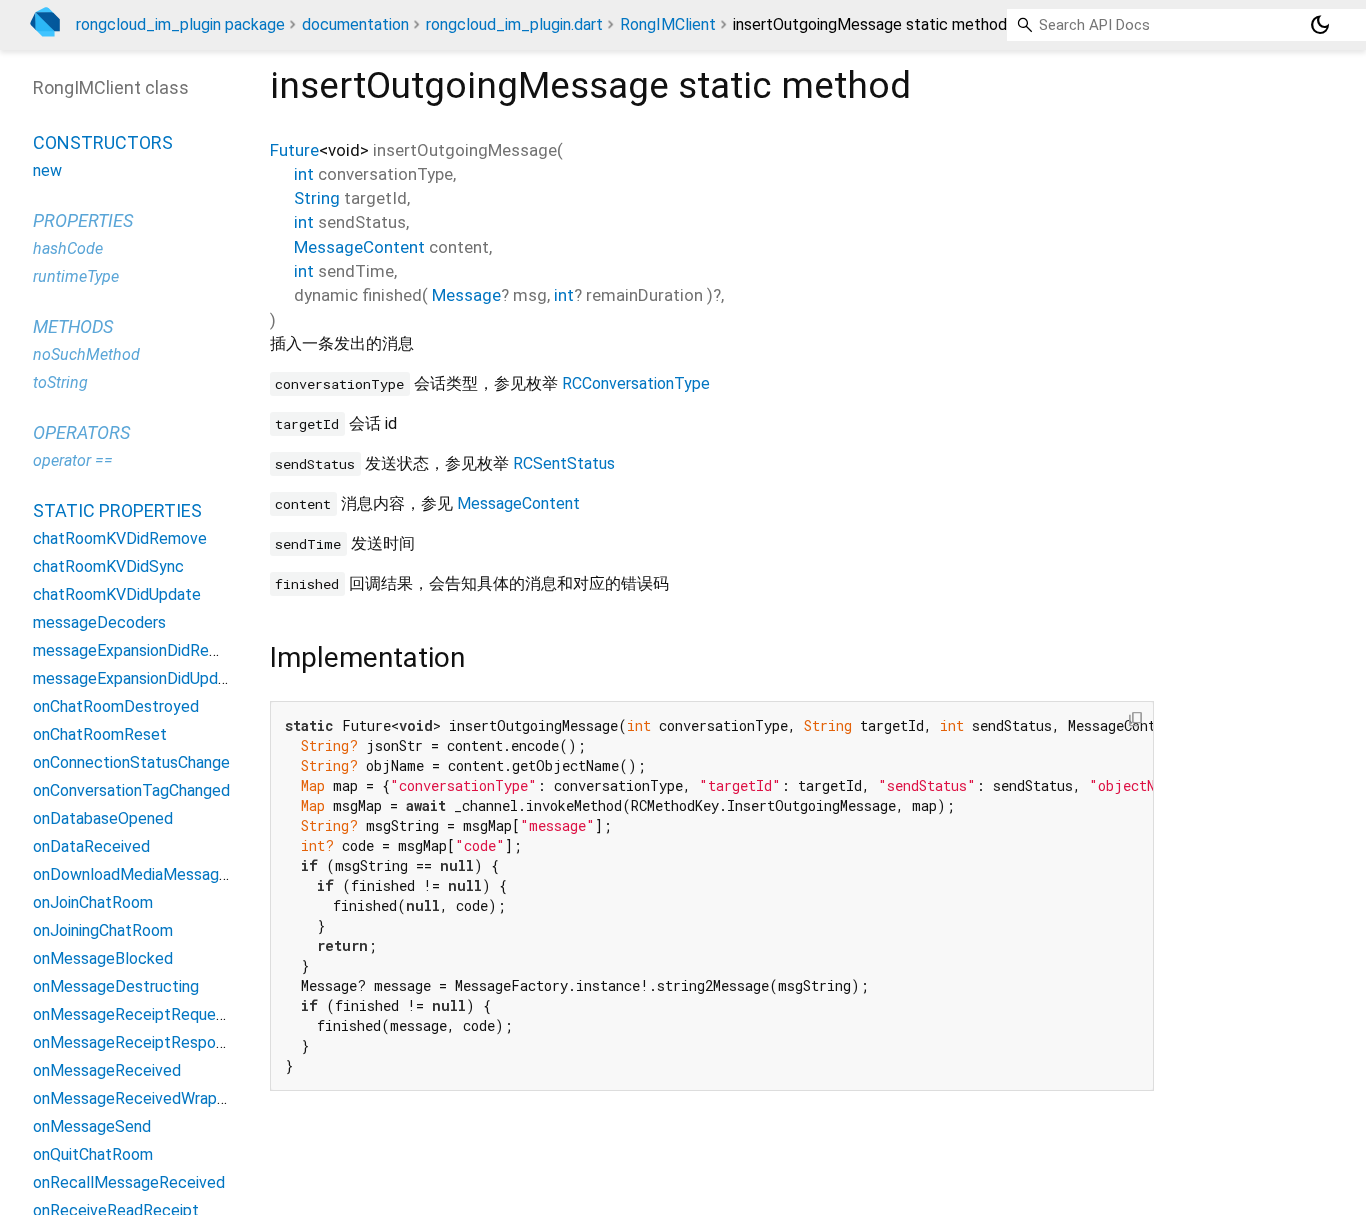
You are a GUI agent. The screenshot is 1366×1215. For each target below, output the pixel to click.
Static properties (117, 510)
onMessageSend (92, 1126)
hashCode (68, 248)
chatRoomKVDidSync (108, 566)
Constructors (103, 142)
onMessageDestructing (116, 986)
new (47, 170)
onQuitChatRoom (93, 1154)
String (317, 198)
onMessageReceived (107, 1070)
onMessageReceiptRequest (132, 1014)
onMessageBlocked (103, 958)
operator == (73, 460)
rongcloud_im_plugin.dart (514, 24)
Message (466, 295)
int (304, 174)
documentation (355, 24)
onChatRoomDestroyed (116, 706)
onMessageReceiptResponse (137, 1042)
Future (294, 150)
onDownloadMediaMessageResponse (165, 874)
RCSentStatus (564, 463)
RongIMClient (668, 24)
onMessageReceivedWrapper (136, 1098)
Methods (73, 326)
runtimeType (76, 276)
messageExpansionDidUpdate (137, 678)
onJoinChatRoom (93, 902)
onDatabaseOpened (103, 818)
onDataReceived (91, 846)
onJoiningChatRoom (103, 930)
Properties (83, 220)
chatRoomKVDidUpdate (117, 594)
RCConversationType (636, 383)
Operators (81, 432)
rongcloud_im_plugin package (180, 24)
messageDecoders (99, 622)
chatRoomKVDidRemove (120, 538)
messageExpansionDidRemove (140, 650)
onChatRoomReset (100, 734)
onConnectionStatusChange (131, 762)
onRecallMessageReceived (129, 1182)
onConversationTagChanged (131, 790)
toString (60, 382)
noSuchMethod (86, 354)
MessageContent (359, 247)
